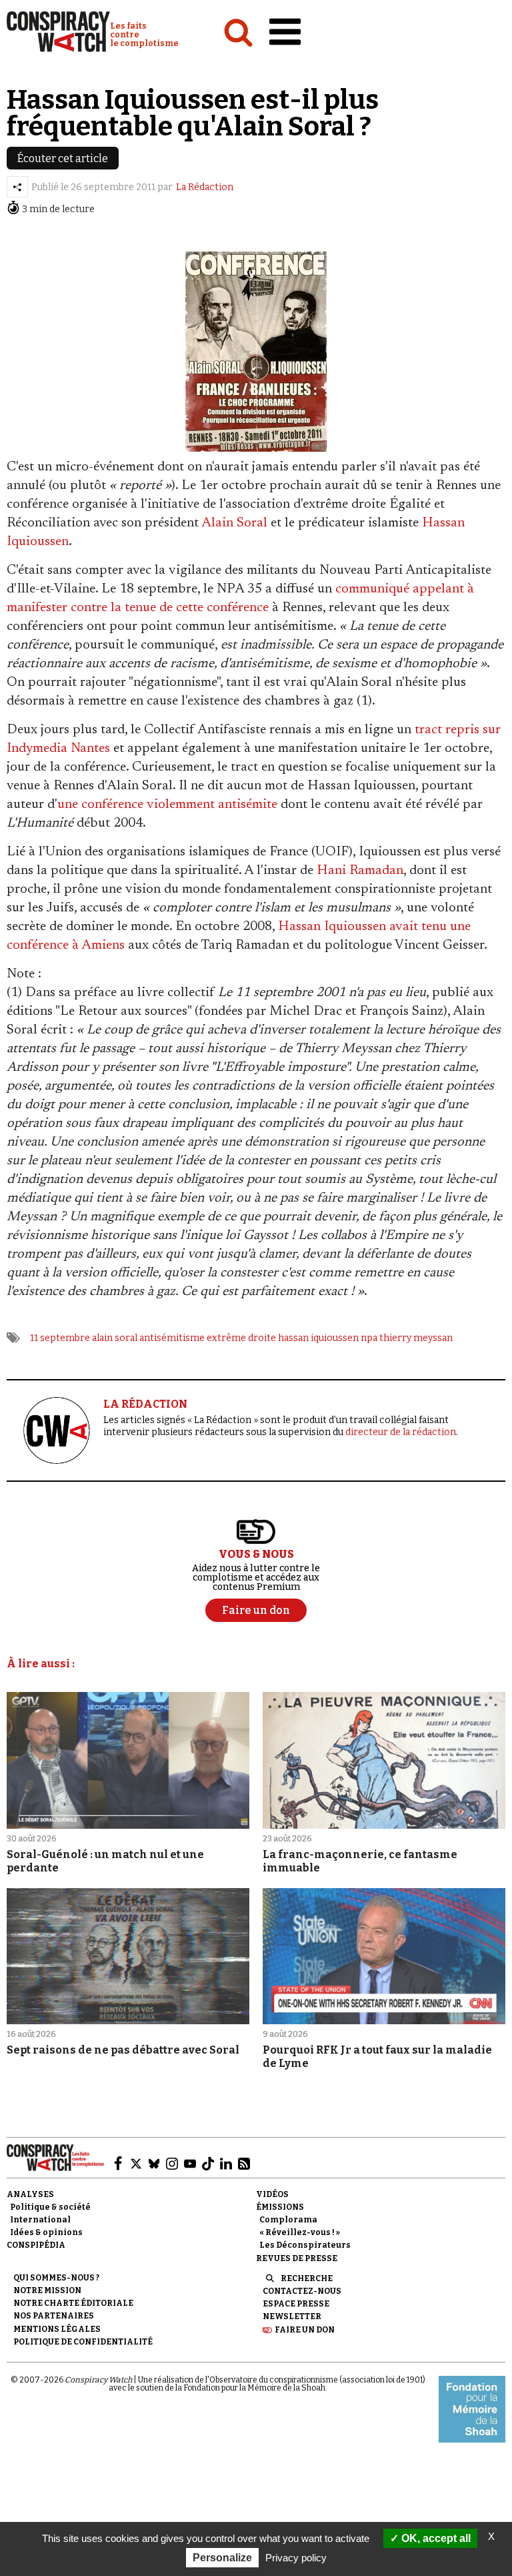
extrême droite (241, 1338)
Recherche (307, 2278)
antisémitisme (172, 1338)
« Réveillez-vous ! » (300, 2232)
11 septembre (60, 1338)
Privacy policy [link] (296, 2558)
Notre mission (47, 2290)
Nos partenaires (54, 2316)
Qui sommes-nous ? (56, 2278)
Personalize (222, 2558)
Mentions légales (57, 2329)
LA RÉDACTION (145, 1404)
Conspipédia (36, 2245)
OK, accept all (435, 2538)
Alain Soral (234, 523)
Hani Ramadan (360, 871)
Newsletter (292, 2316)
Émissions (280, 2207)
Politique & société (50, 2207)
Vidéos (272, 2194)
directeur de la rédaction (401, 1432)
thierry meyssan (416, 1338)
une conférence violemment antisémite (167, 805)
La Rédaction (205, 187)
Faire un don (305, 2330)
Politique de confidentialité (83, 2342)
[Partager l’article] (17, 187)
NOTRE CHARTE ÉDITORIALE (73, 2303)
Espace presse (296, 2304)
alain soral (115, 1338)
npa (369, 1338)
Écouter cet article (63, 158)
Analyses (30, 2194)
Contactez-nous (302, 2291)
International (40, 2220)
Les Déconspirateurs (305, 2245)
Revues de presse (297, 2258)
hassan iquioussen (318, 1338)
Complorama (288, 2220)
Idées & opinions (46, 2232)
